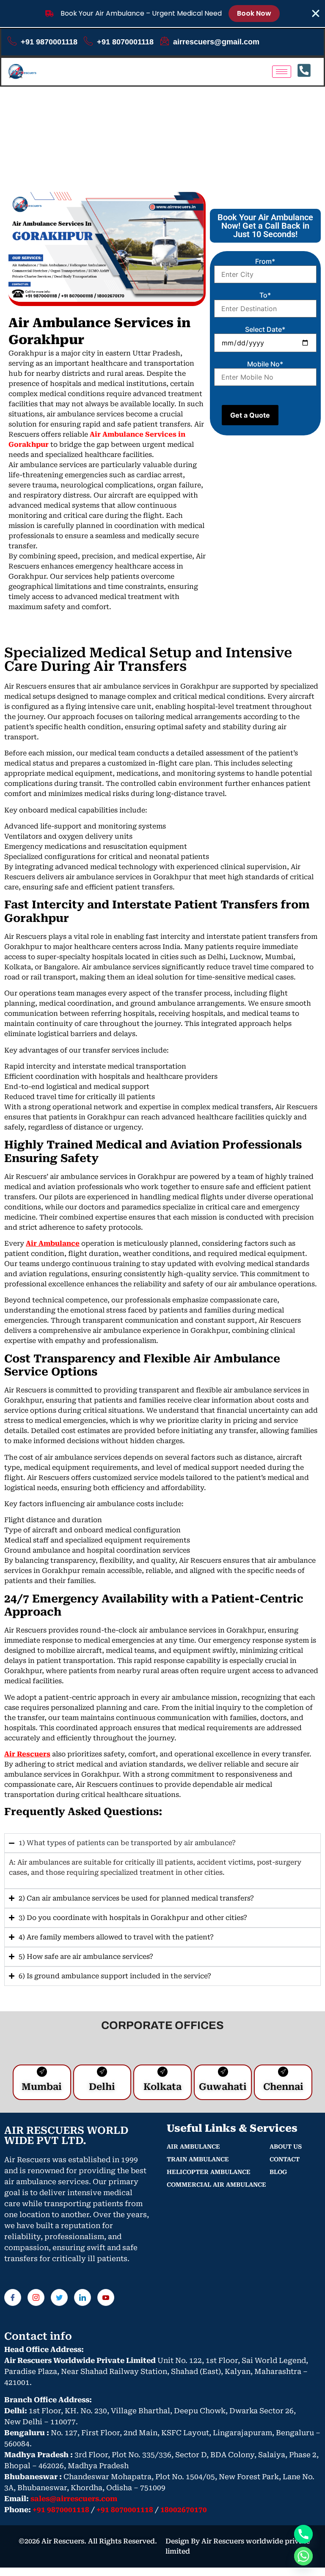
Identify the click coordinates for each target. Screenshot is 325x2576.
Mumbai (42, 2087)
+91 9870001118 (49, 42)
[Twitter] (59, 2297)
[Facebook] (13, 2297)
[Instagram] (36, 2297)
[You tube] (106, 2297)
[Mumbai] (42, 2072)
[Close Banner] (316, 14)
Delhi (102, 2087)
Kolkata (162, 2087)
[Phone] (303, 2534)
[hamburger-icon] (282, 72)
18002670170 (184, 2510)
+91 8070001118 (125, 42)
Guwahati (223, 2087)
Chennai (283, 2087)
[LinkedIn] (83, 2297)
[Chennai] (283, 2072)
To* (265, 295)
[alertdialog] (162, 14)
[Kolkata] (162, 2072)
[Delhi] (102, 2072)
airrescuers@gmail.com (216, 42)
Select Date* (265, 329)
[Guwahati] (223, 2072)
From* (265, 261)
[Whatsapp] (303, 2556)
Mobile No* (265, 364)
